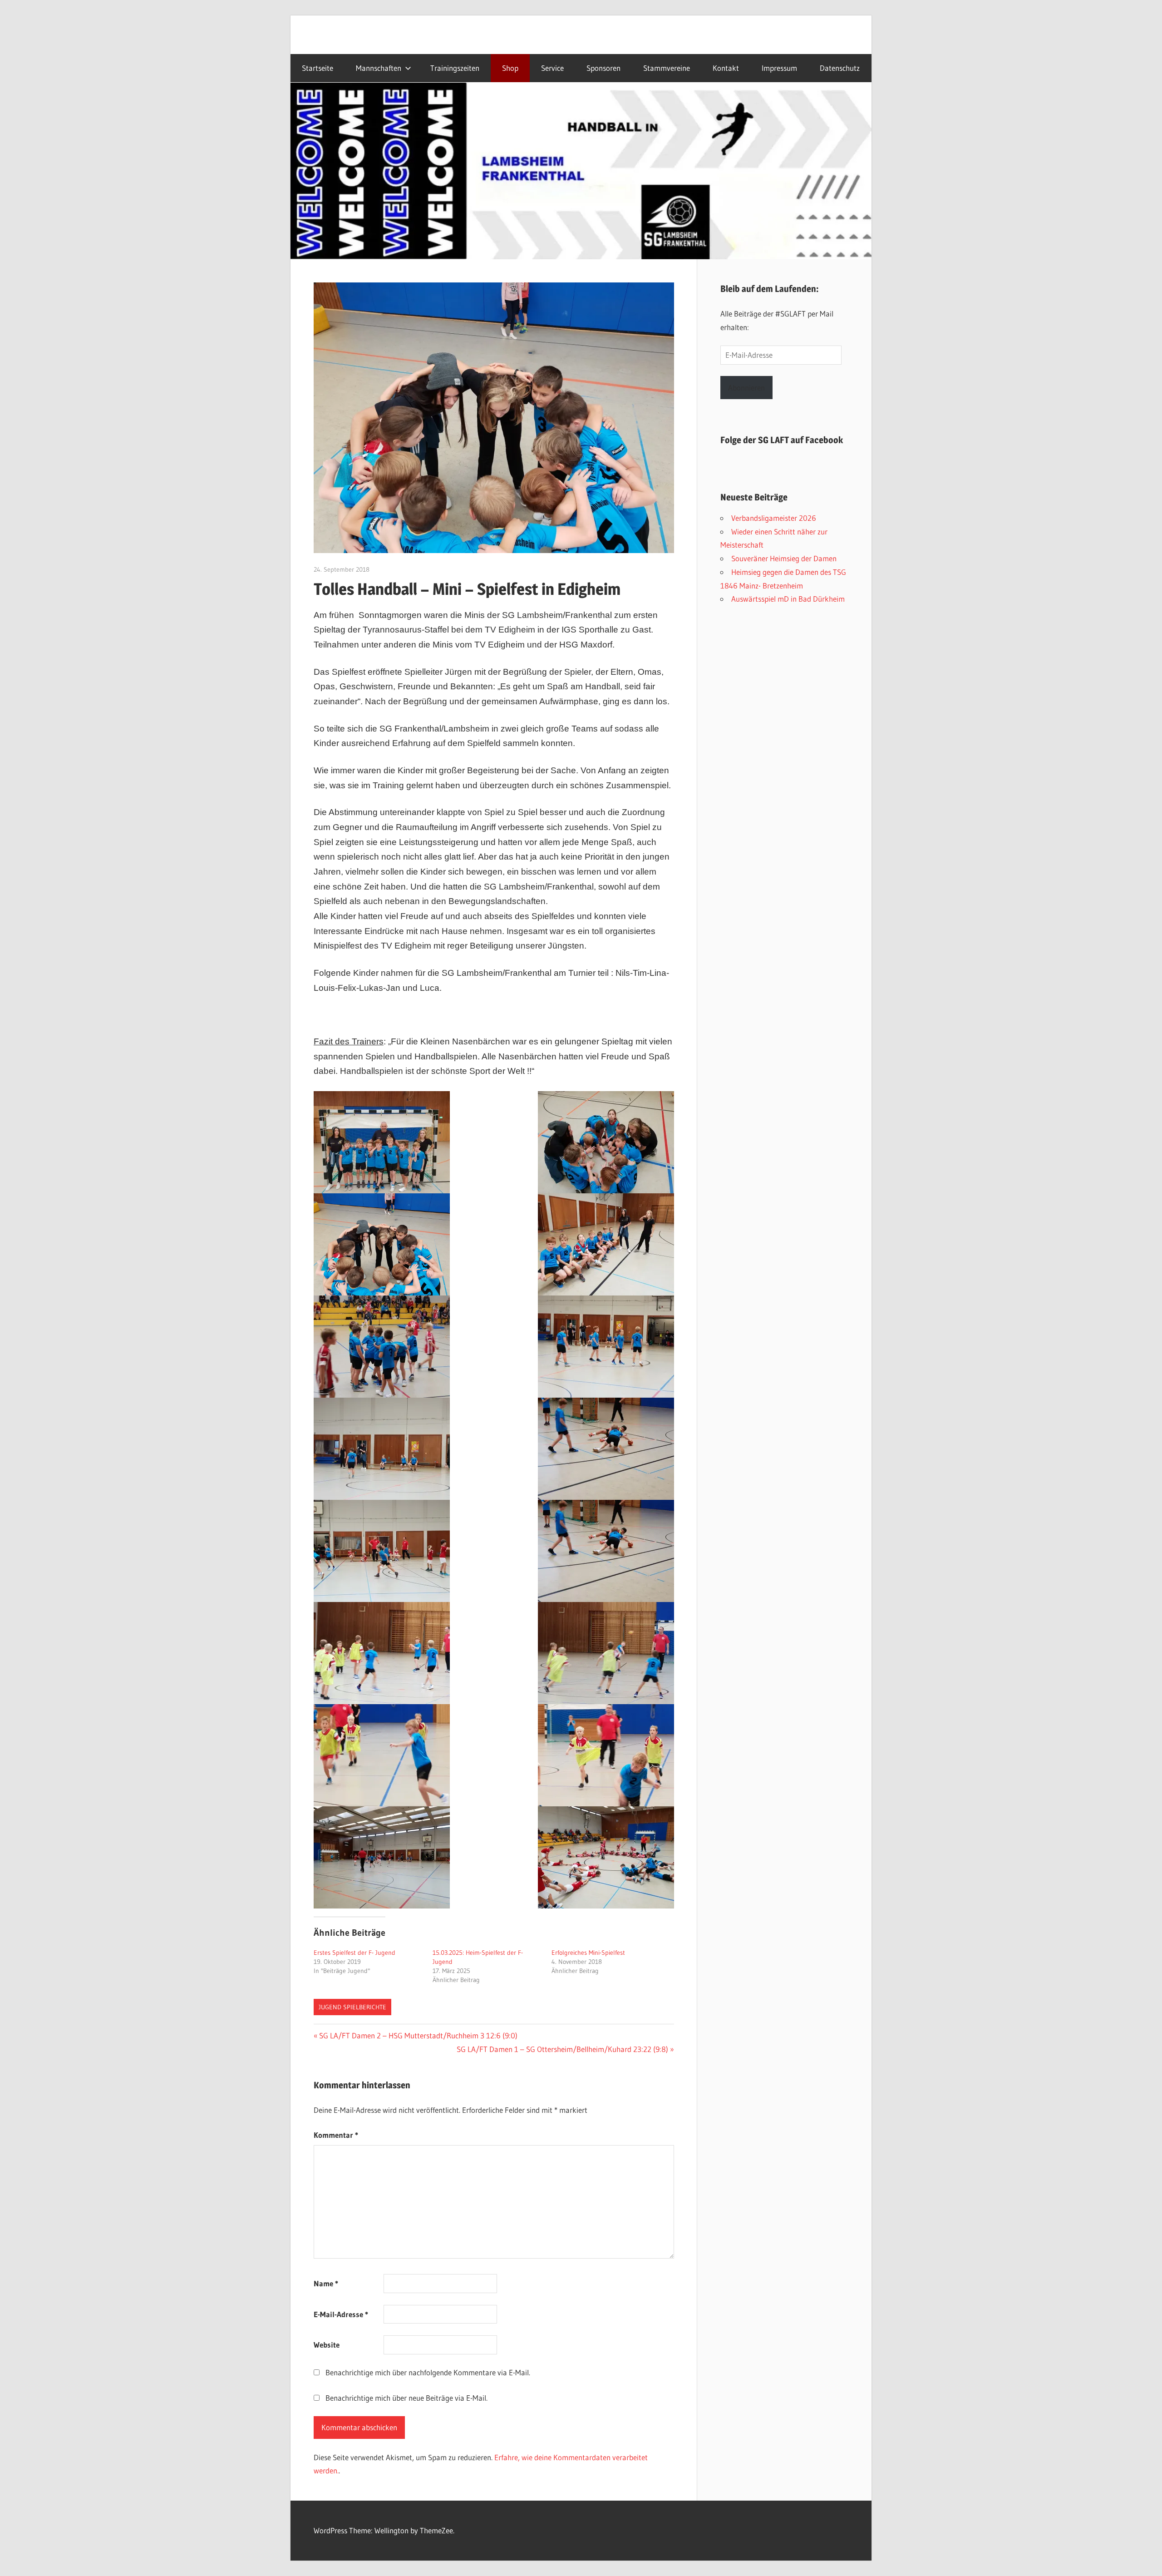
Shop (510, 68)
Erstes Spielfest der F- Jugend (355, 1953)
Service (552, 68)
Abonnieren (746, 388)
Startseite (318, 68)
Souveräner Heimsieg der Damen (784, 558)
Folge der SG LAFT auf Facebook (782, 440)
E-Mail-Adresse (341, 2314)
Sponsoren (603, 68)
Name (326, 2283)
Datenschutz (840, 68)
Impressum (779, 68)
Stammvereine (667, 68)
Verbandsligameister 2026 (774, 518)
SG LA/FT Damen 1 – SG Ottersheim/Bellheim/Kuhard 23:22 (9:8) (562, 2049)
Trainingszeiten (455, 68)
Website (327, 2345)
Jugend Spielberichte (352, 2007)
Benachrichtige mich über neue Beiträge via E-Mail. (406, 2398)
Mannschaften (379, 68)
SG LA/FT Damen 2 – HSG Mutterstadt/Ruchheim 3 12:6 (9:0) (418, 2035)
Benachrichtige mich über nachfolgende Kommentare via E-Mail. (428, 2372)
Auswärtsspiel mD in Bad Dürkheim (788, 599)
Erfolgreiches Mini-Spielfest (588, 1953)
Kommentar (336, 2135)
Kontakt (726, 68)
